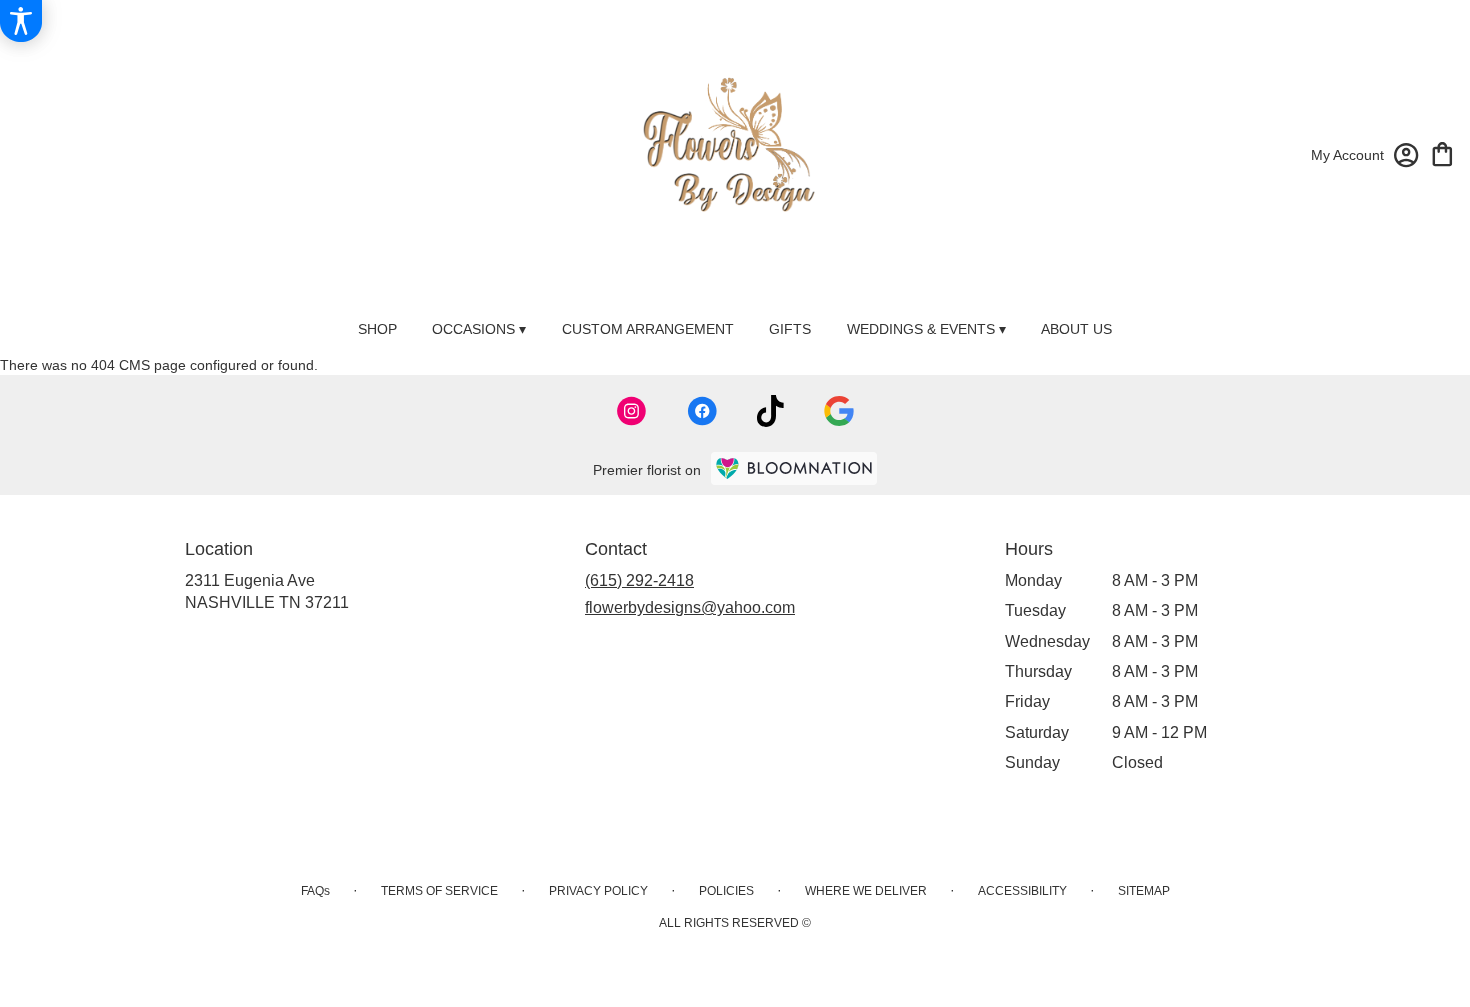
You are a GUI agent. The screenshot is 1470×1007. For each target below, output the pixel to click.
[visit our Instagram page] (632, 411)
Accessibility (1022, 891)
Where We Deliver (866, 891)
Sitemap (1144, 891)
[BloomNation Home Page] (794, 468)
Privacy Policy (598, 891)
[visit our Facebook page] (702, 411)
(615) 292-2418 (639, 580)
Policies (726, 891)
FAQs (315, 891)
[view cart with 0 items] (1442, 152)
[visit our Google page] (839, 411)
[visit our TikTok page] (770, 411)
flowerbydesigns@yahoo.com (690, 607)
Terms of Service (439, 891)
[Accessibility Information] (21, 21)
